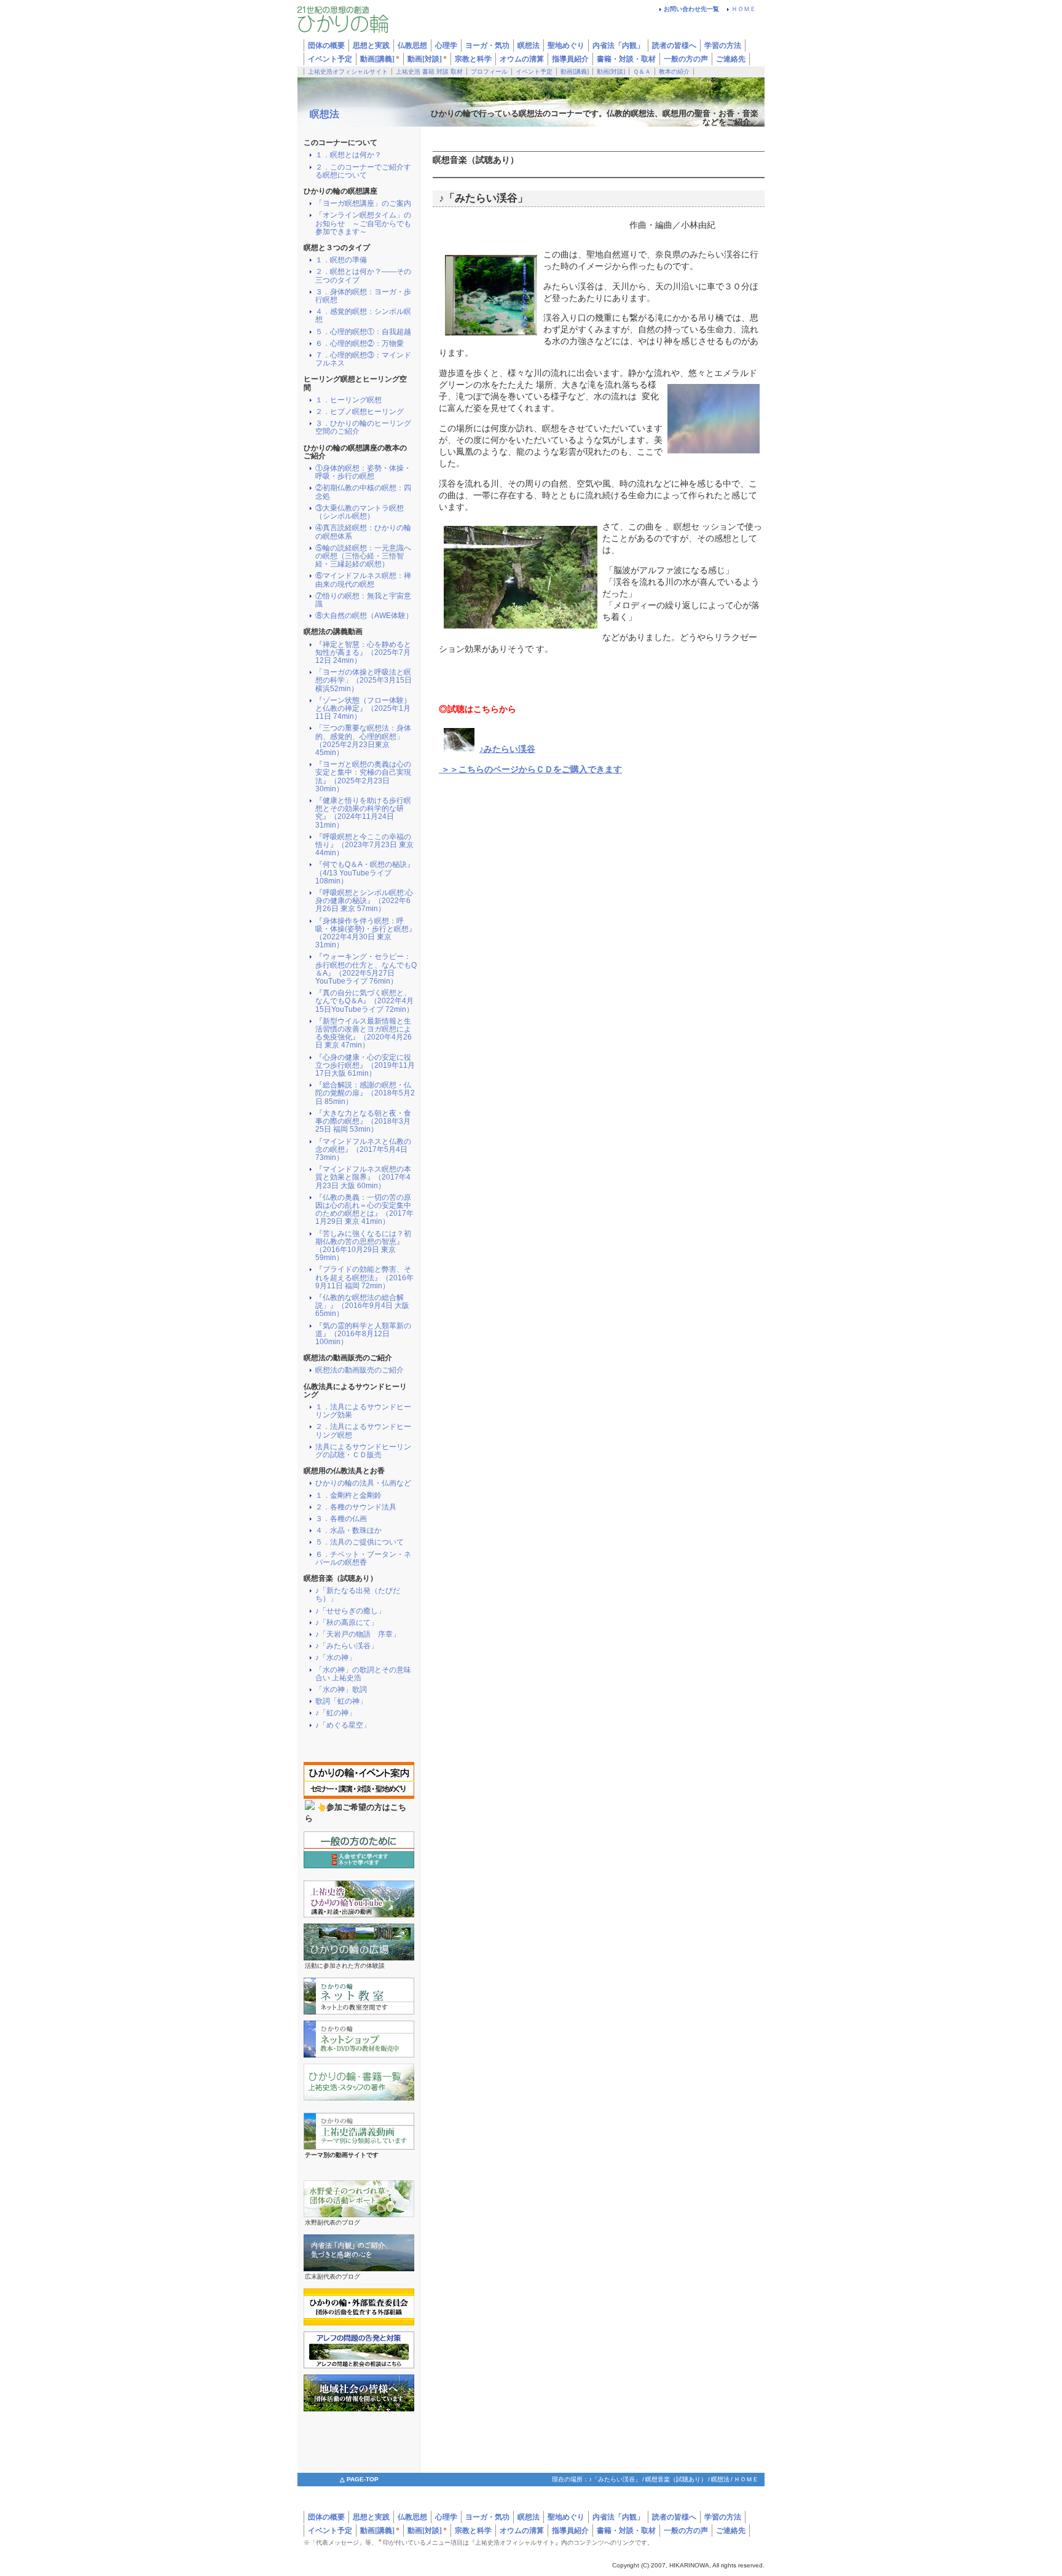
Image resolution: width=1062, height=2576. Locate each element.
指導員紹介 (570, 59)
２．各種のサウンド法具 (356, 1507)
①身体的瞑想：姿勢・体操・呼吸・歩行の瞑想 (363, 472)
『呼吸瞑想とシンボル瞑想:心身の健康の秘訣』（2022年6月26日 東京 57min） (364, 901)
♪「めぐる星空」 (343, 1725)
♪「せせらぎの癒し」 (350, 1611)
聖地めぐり (566, 2517)
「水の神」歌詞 (341, 1690)
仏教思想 (412, 2517)
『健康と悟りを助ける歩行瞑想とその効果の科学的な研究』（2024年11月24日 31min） (363, 813)
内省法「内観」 (618, 45)
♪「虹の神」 (336, 1713)
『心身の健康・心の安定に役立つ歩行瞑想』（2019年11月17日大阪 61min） (365, 1066)
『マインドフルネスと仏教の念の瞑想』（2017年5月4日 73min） (363, 1150)
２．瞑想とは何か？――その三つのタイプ (363, 276)
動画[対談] (427, 59)
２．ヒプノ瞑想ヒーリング (360, 412)
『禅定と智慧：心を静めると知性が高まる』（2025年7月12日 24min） (363, 653)
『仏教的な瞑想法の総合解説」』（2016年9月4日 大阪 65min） (362, 1306)
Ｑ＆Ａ (642, 72)
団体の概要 (326, 2517)
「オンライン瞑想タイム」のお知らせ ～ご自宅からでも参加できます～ (363, 223)
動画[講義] (380, 59)
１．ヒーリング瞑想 (348, 400)
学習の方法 (723, 45)
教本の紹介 (674, 72)
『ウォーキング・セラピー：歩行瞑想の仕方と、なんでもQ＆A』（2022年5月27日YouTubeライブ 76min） (366, 969)
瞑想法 (324, 114)
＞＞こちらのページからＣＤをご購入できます (530, 769)
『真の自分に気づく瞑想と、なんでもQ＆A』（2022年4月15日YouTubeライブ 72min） (364, 1001)
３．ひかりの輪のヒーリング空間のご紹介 (363, 428)
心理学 (446, 2517)
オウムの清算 (522, 59)
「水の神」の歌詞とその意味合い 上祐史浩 (363, 1674)
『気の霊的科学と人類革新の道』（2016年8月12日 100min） (363, 1334)
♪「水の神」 (336, 1658)
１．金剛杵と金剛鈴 (348, 1496)
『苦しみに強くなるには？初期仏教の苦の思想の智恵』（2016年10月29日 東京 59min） (363, 1246)
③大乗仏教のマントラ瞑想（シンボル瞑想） (360, 512)
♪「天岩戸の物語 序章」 (358, 1634)
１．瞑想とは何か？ (348, 155)
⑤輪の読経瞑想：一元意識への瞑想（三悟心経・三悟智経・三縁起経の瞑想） (363, 556)
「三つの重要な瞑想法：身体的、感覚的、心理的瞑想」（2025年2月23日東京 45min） (363, 741)
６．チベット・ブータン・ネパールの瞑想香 (363, 1559)
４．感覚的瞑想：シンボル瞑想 (363, 316)
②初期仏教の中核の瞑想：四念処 (363, 492)
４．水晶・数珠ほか (348, 1531)
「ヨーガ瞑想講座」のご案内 (363, 204)
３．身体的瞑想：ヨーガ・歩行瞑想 (363, 296)
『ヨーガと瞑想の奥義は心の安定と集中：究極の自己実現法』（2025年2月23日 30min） (363, 777)
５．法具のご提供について (360, 1542)
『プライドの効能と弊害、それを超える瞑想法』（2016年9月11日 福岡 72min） (364, 1278)
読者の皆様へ (674, 45)
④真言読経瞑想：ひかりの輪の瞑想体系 (363, 532)
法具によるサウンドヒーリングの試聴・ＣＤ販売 (363, 1451)
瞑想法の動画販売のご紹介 (360, 1370)
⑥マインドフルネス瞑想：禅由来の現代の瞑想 (363, 580)
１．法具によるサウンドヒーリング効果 (363, 1411)
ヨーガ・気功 (487, 2517)
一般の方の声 (686, 59)
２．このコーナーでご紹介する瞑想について (363, 171)
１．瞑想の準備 (341, 260)
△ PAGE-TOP (359, 2479)
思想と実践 (371, 2517)
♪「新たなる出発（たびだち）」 (358, 1595)
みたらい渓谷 (509, 749)
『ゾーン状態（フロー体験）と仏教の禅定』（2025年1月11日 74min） (363, 709)
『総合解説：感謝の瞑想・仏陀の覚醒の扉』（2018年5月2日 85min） (365, 1093)
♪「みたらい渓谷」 (347, 1646)
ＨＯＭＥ (744, 9)
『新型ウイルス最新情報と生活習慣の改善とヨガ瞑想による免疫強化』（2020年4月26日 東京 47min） (364, 1034)
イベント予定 (330, 59)
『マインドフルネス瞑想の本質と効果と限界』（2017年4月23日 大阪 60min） (363, 1177)
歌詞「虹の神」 (341, 1701)
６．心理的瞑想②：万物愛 (360, 344)
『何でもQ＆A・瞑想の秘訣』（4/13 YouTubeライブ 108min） (365, 873)
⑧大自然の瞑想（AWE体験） (364, 616)
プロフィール (489, 72)
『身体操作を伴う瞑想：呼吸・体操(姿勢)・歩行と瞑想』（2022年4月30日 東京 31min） (366, 934)
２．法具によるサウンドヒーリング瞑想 (363, 1431)
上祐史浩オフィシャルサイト (348, 72)
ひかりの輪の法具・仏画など (363, 1483)
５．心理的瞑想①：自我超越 (363, 332)
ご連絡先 (731, 59)
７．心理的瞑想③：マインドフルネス (363, 359)
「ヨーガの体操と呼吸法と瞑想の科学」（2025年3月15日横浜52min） (364, 680)
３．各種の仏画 (341, 1519)
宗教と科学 (473, 59)
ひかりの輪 (371, 23)
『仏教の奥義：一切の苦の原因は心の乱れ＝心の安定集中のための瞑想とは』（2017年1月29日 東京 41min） (364, 1210)
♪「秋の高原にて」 (347, 1623)
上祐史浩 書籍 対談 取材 (429, 72)
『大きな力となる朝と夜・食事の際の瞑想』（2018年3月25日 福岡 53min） (363, 1122)
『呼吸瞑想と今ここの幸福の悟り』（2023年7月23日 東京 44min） (364, 845)
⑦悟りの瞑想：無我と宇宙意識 (363, 600)
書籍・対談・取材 (626, 59)
